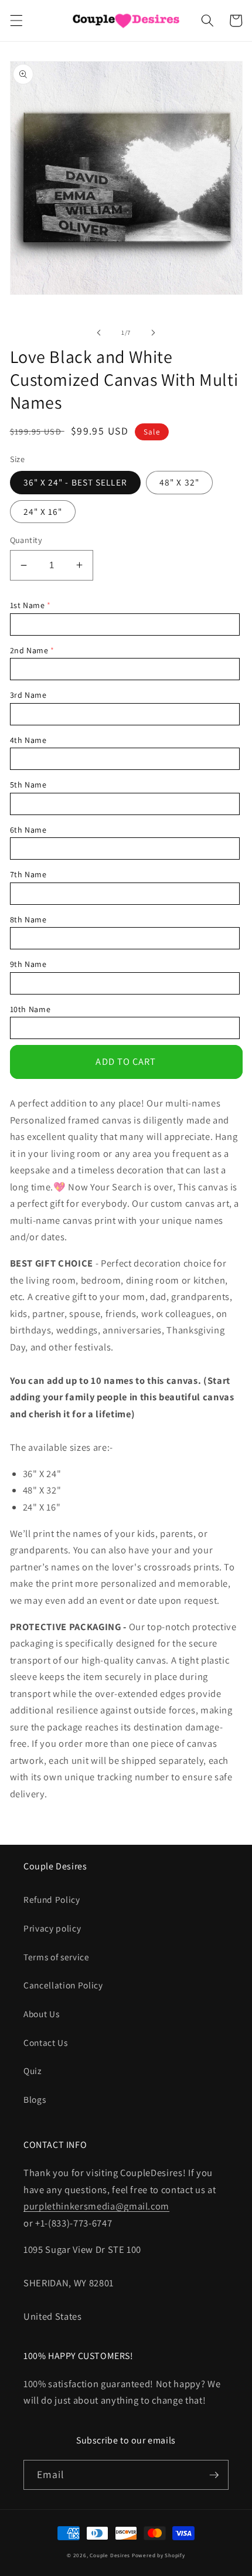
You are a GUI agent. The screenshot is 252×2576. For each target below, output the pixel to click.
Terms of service (57, 1957)
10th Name (30, 1009)
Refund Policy (52, 1899)
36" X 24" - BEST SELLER (75, 482)
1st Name (28, 605)
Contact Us (46, 2042)
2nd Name (29, 650)
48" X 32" (179, 482)
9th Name (28, 964)
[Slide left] (99, 332)
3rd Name (28, 695)
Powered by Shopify (159, 2555)
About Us (41, 2014)
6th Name (28, 830)
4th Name (28, 740)
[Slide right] (153, 332)
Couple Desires (110, 2555)
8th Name (28, 919)
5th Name (28, 785)
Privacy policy (52, 1928)
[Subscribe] (214, 2475)
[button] (16, 21)
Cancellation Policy (63, 1985)
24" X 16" (43, 511)
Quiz (33, 2071)
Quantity (26, 540)
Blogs (35, 2099)
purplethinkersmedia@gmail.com (96, 2206)
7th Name (28, 874)
